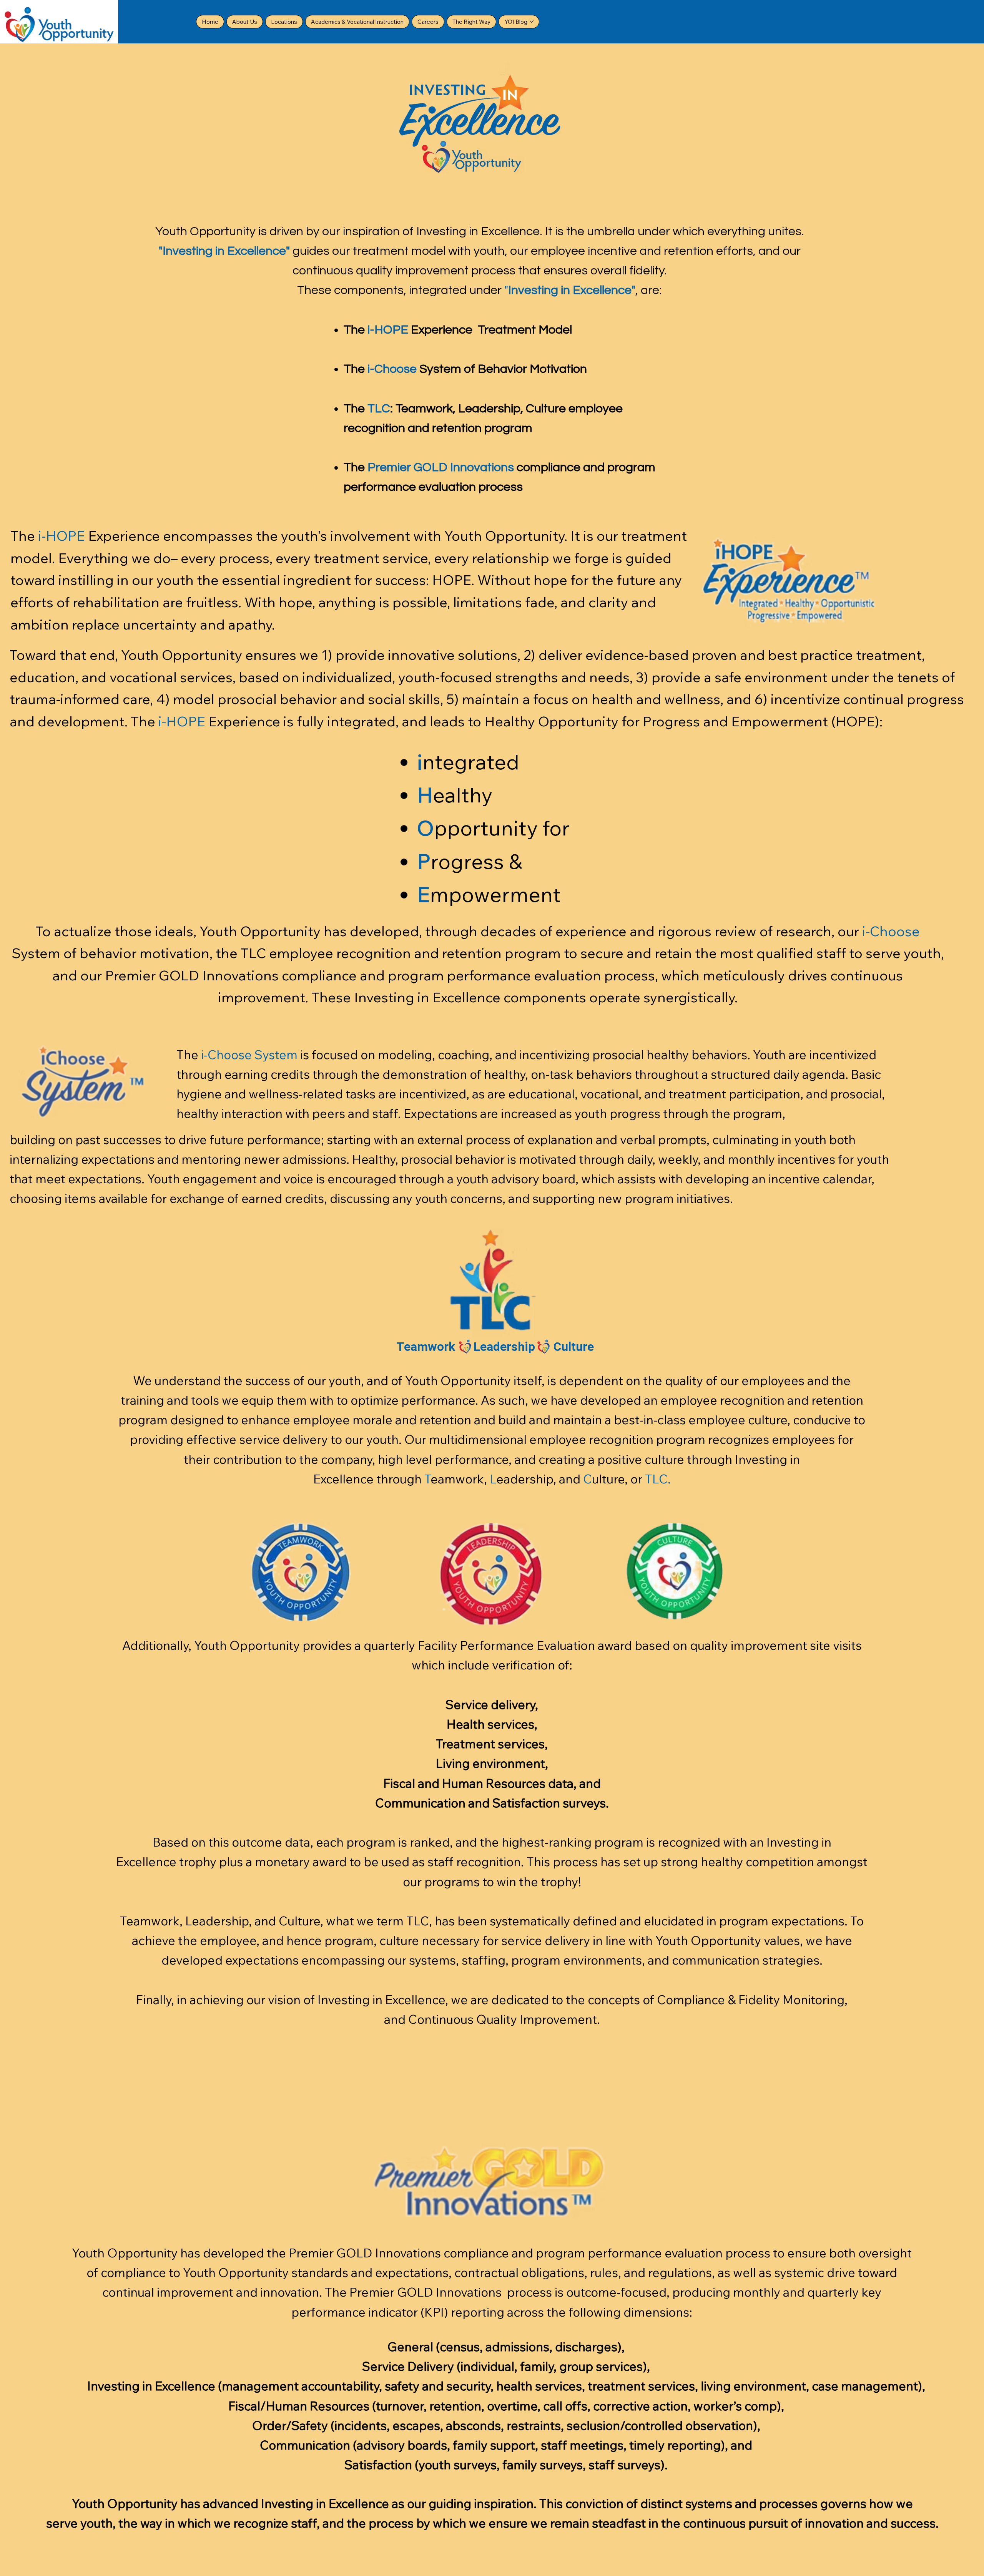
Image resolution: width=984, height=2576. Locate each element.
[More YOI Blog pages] (532, 22)
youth (96, 2523)
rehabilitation (116, 602)
